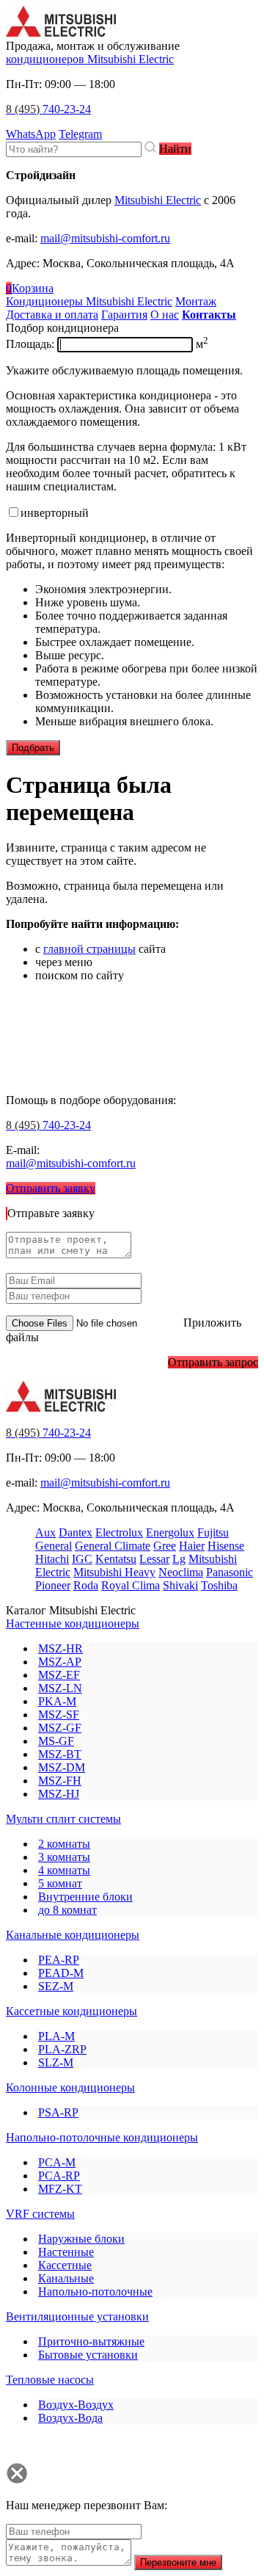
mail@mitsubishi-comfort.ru (105, 238)
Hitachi (52, 1559)
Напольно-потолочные (95, 2292)
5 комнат (60, 1883)
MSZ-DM (62, 1767)
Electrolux (119, 1532)
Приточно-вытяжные (91, 2341)
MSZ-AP (60, 1662)
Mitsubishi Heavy (114, 1572)
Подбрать (33, 748)
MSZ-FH (60, 1781)
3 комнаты (64, 1857)
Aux (45, 1532)
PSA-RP (58, 2112)
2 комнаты (64, 1844)
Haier (192, 1546)
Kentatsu (116, 1559)
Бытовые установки (88, 2355)
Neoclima (181, 1572)
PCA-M (57, 2162)
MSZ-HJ (59, 1794)
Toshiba (219, 1585)
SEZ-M (56, 1986)
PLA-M (56, 2036)
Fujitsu (213, 1532)
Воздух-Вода (70, 2418)
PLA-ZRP (62, 2049)
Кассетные (65, 2265)
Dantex (76, 1532)
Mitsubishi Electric (158, 200)
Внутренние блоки (85, 1897)
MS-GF (56, 1741)
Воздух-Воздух (76, 2405)
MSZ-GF (60, 1728)
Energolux (170, 1532)
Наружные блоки (81, 2239)
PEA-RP (59, 1960)
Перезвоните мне (178, 2562)
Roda (86, 1585)
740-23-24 (48, 109)
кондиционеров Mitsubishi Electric (90, 59)
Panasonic (230, 1572)
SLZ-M (56, 2062)
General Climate (113, 1546)
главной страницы (89, 949)
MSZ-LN (60, 1688)
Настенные (66, 2252)
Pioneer (53, 1585)
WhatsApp (31, 134)
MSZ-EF (59, 1675)
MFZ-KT (60, 2189)
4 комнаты (64, 1870)
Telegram (80, 134)
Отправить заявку (51, 1188)
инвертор (55, 513)
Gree (165, 1546)
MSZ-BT (60, 1754)
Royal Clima (131, 1585)
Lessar (154, 1559)
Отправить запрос (213, 1362)
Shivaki (180, 1585)
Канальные (66, 2278)
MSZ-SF (59, 1715)
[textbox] (74, 149)
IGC (82, 1559)
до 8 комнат (67, 1910)
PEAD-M (61, 1973)
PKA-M (57, 1701)
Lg (179, 1559)
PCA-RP (59, 2176)
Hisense (226, 1546)
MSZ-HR (60, 1648)
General (54, 1546)
